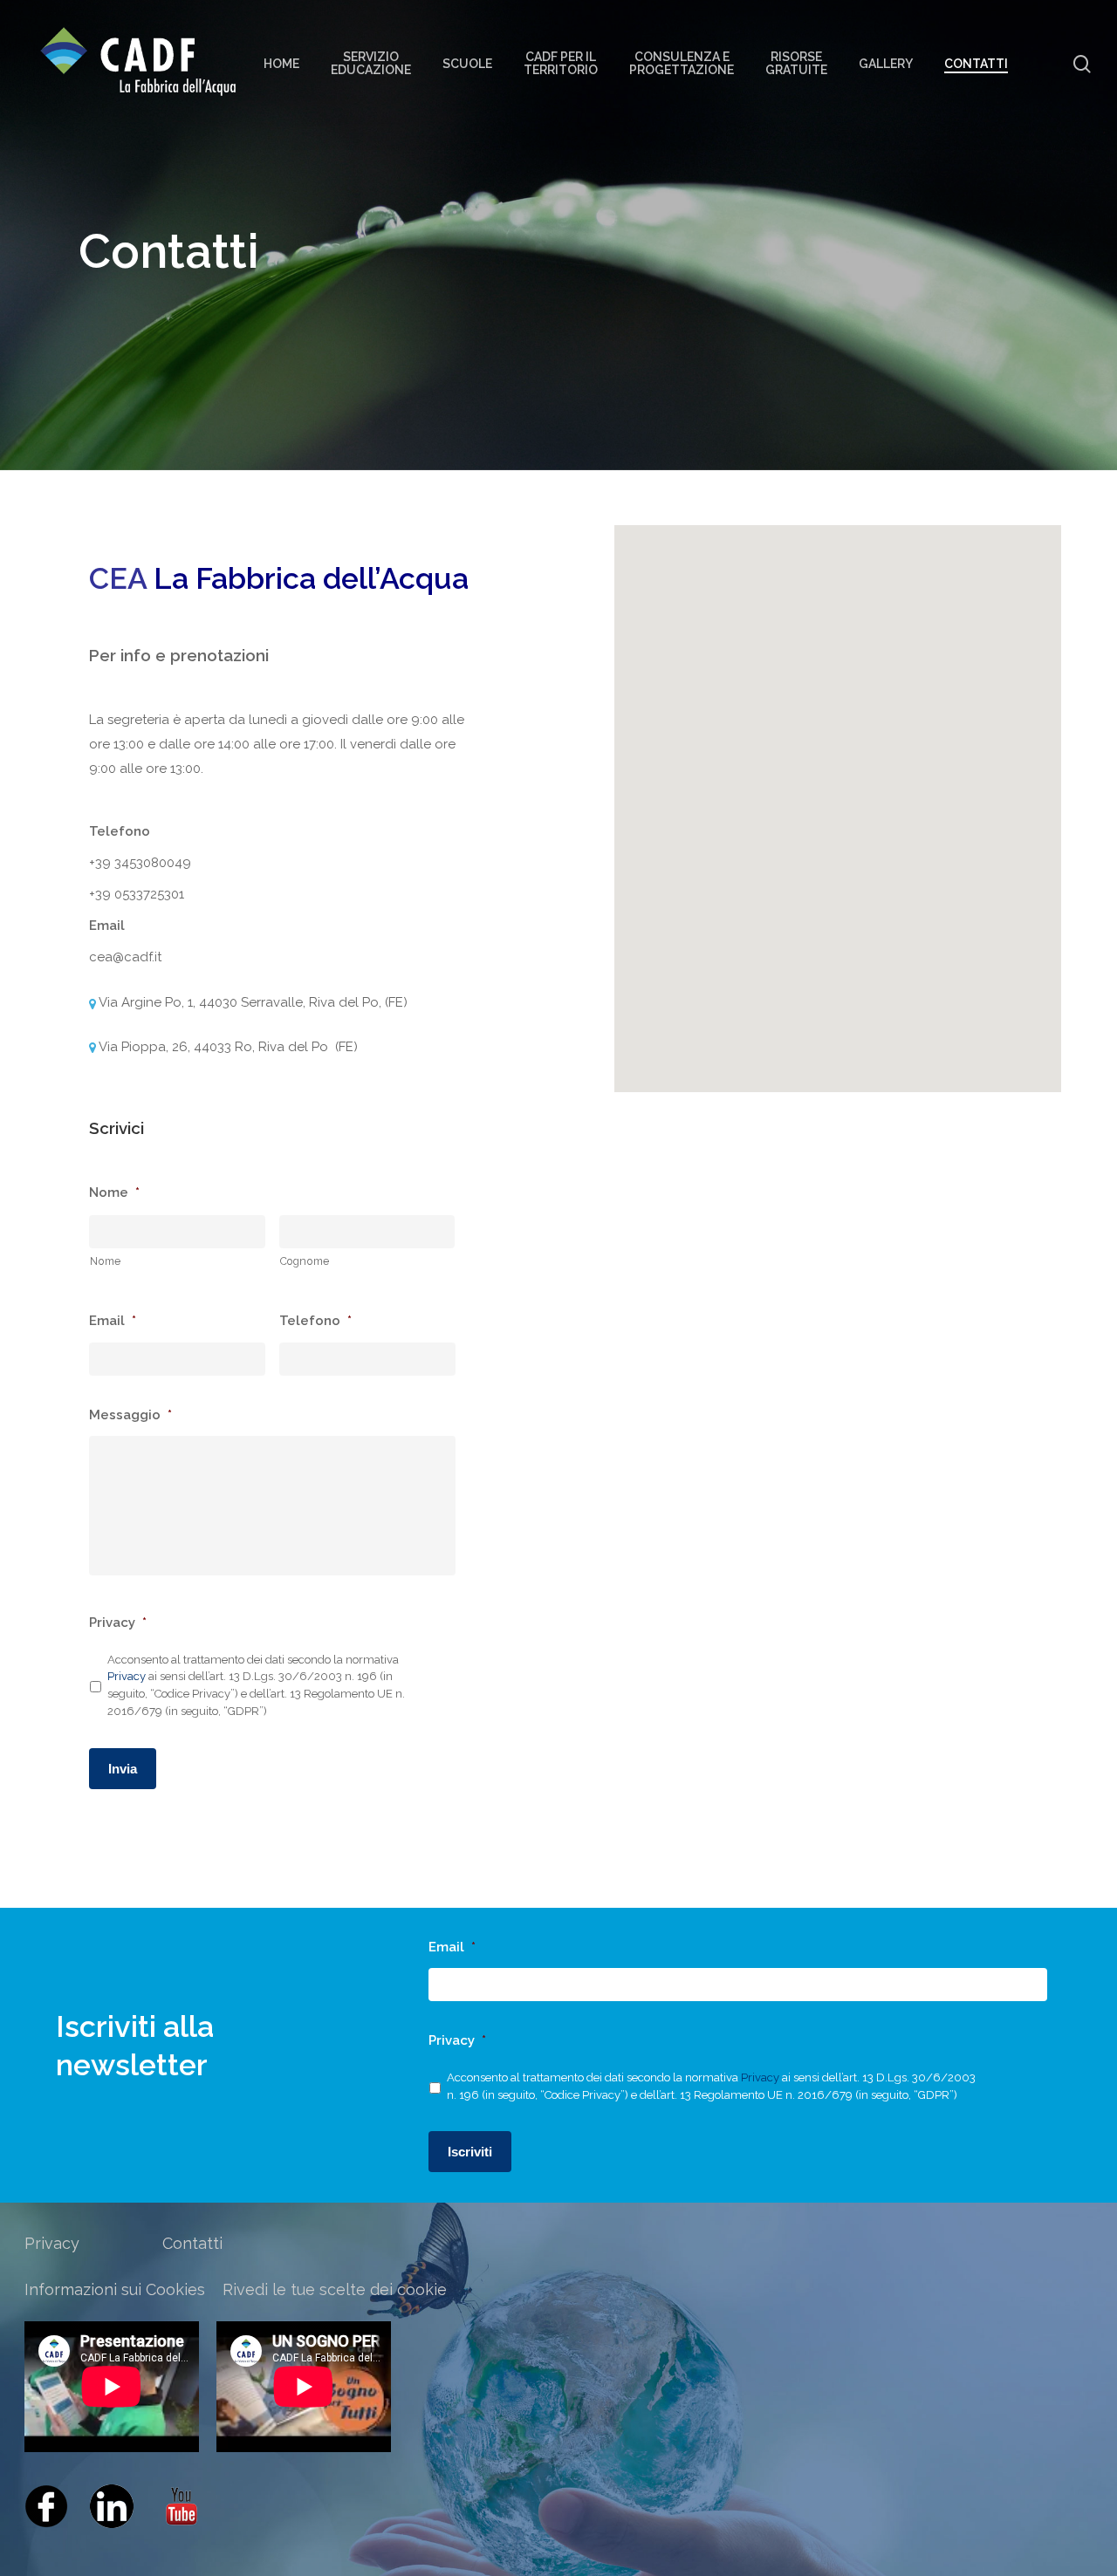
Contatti (192, 2243)
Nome (114, 1192)
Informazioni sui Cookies (115, 2289)
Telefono (315, 1321)
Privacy (118, 1623)
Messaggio (130, 1415)
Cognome (305, 1261)
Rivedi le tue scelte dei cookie (335, 2289)
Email (113, 1321)
